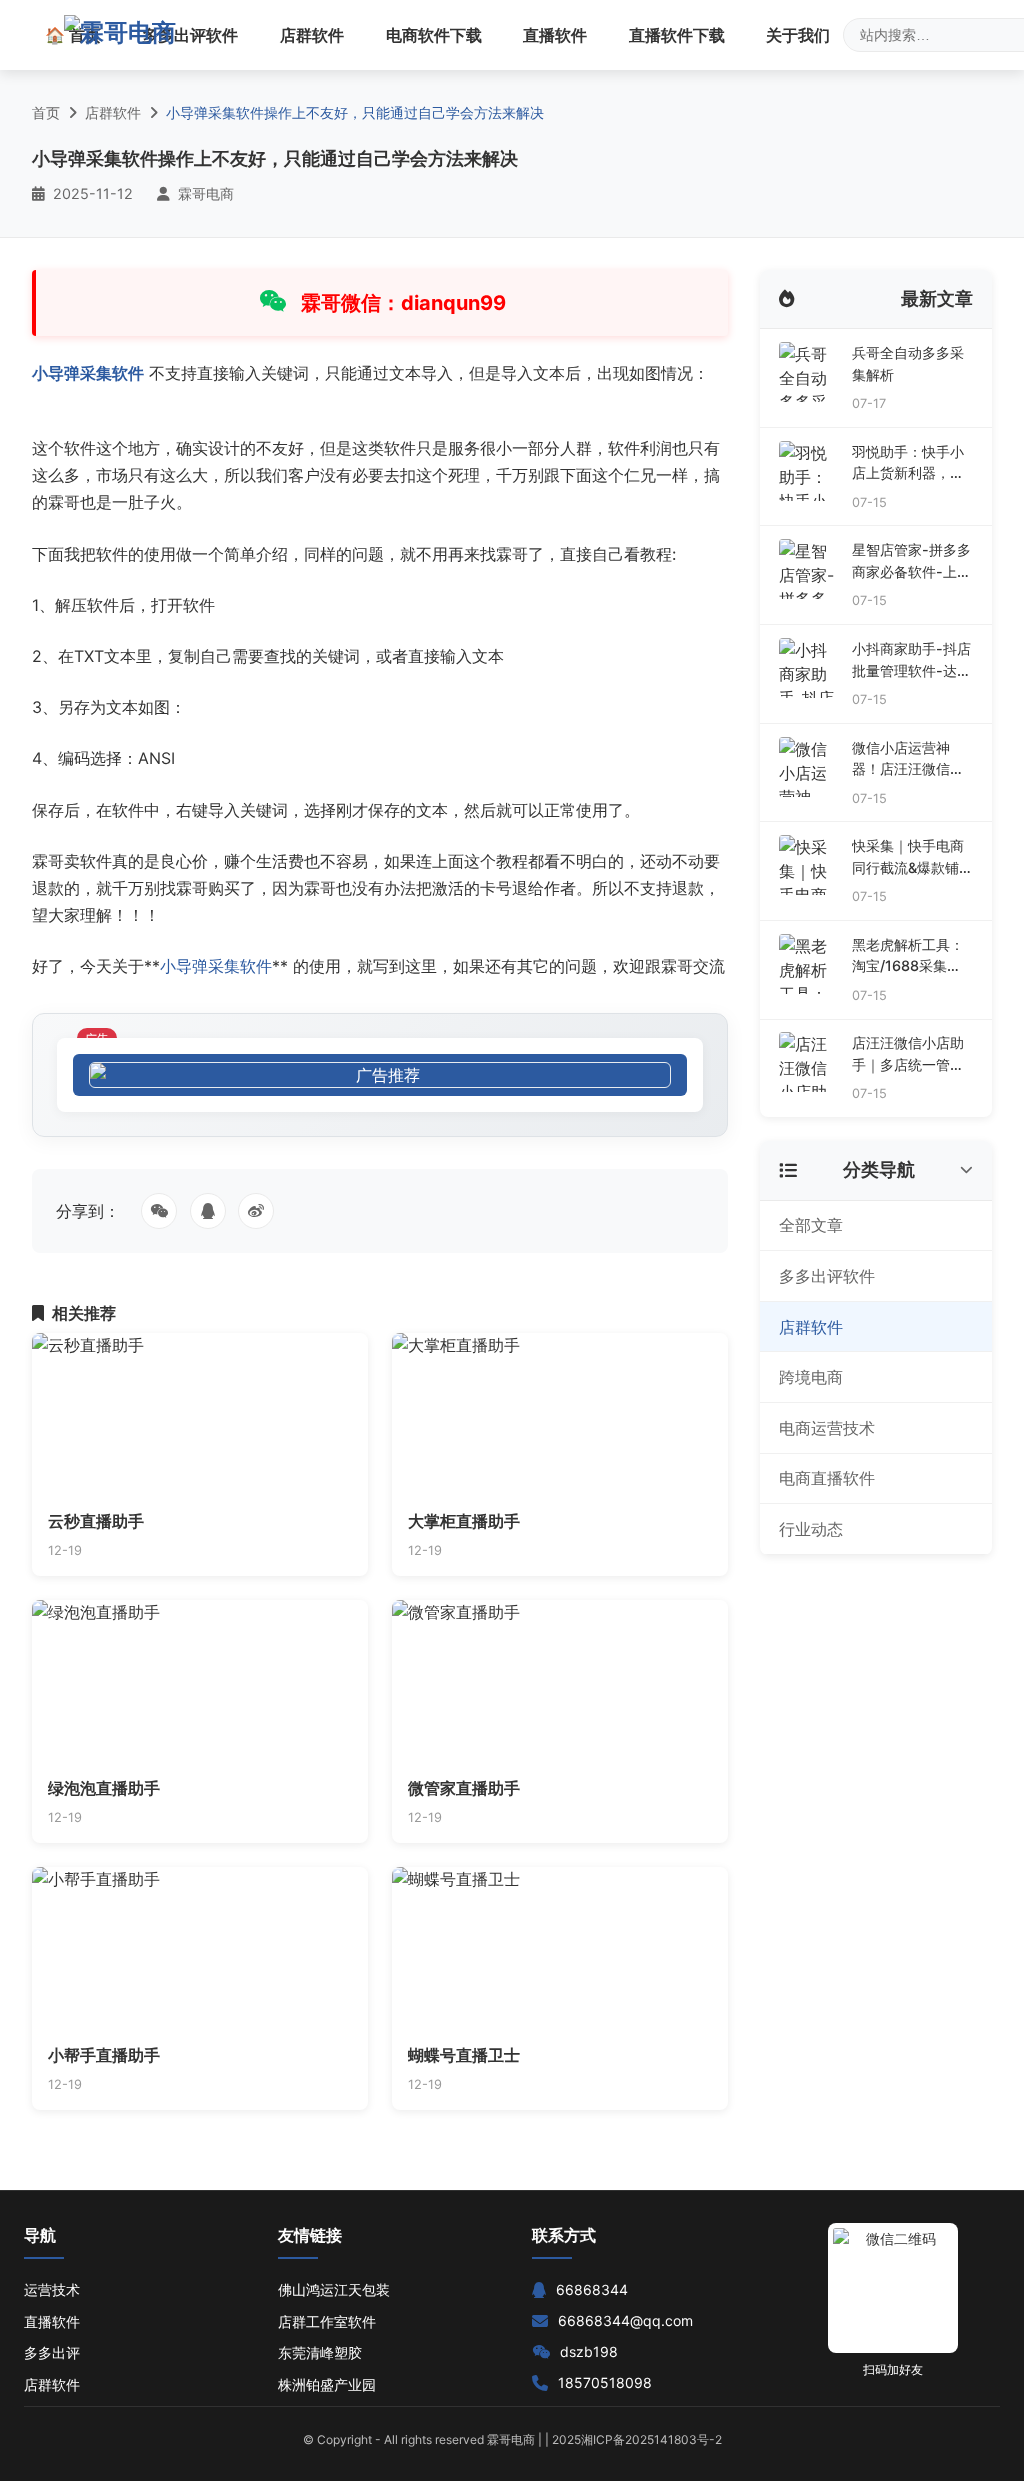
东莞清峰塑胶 (320, 2352)
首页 (46, 112)
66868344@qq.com (625, 2320)
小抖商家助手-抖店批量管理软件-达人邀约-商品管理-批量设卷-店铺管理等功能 (911, 660)
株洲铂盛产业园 (327, 2384)
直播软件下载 (677, 35)
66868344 (592, 2289)
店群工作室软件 (327, 2321)
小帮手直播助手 (104, 2055)
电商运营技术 (827, 1428)
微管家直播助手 (464, 1788)
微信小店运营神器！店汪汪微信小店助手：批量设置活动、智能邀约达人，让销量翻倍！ (908, 759)
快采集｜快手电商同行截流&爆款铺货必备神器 (908, 857)
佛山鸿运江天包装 (334, 2289)
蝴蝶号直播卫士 (464, 2055)
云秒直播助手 (96, 1521)
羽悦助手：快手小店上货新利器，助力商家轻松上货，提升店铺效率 (908, 463)
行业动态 (811, 1529)
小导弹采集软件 (88, 373)
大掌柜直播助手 (464, 1521)
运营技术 (52, 2289)
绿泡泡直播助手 (104, 1788)
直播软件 (555, 35)
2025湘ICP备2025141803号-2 (637, 2439)
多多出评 (52, 2352)
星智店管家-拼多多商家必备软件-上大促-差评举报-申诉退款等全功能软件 (911, 561)
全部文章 (811, 1225)
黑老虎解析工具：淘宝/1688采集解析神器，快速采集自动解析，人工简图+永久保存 (908, 956)
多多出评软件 (190, 35)
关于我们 (798, 35)
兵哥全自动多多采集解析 (908, 363)
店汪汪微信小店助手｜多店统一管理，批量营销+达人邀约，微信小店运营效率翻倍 (908, 1054)
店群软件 (312, 35)
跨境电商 (811, 1377)
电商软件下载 (434, 35)
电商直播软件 (827, 1478)
